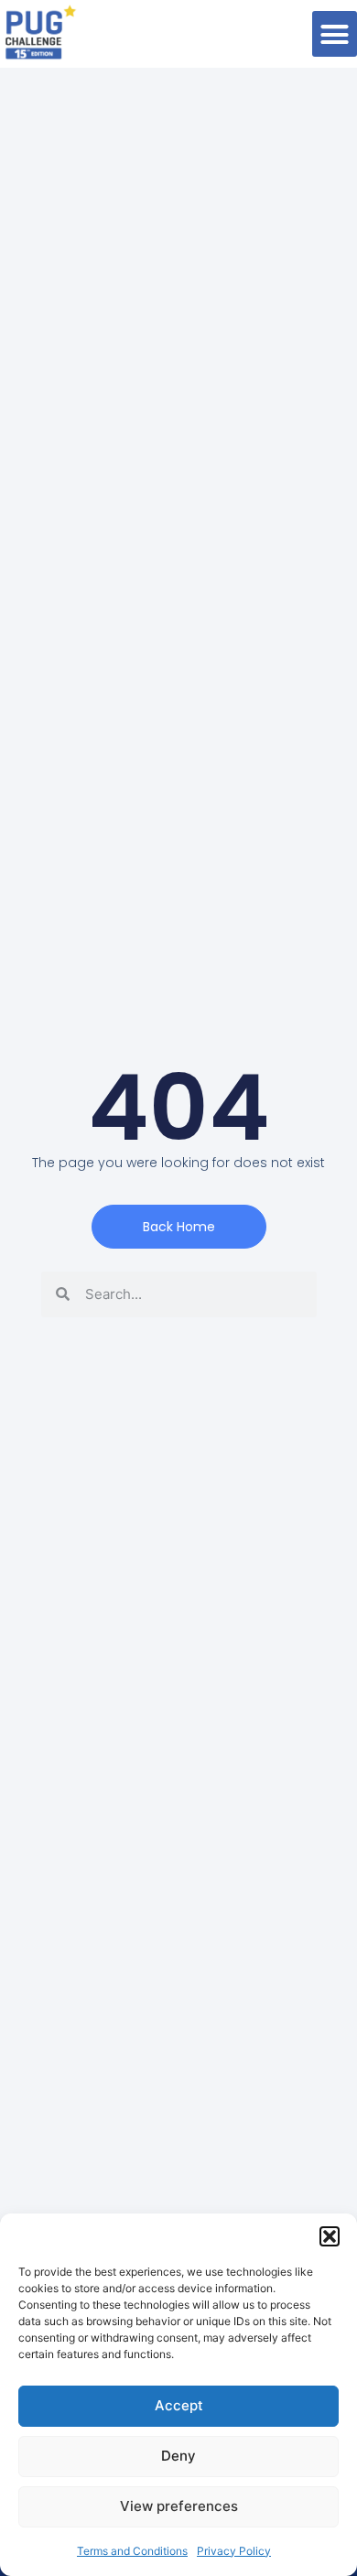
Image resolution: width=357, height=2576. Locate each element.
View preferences (179, 2506)
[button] (330, 2236)
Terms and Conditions (132, 2551)
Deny (178, 2456)
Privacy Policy (234, 2551)
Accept (179, 2405)
